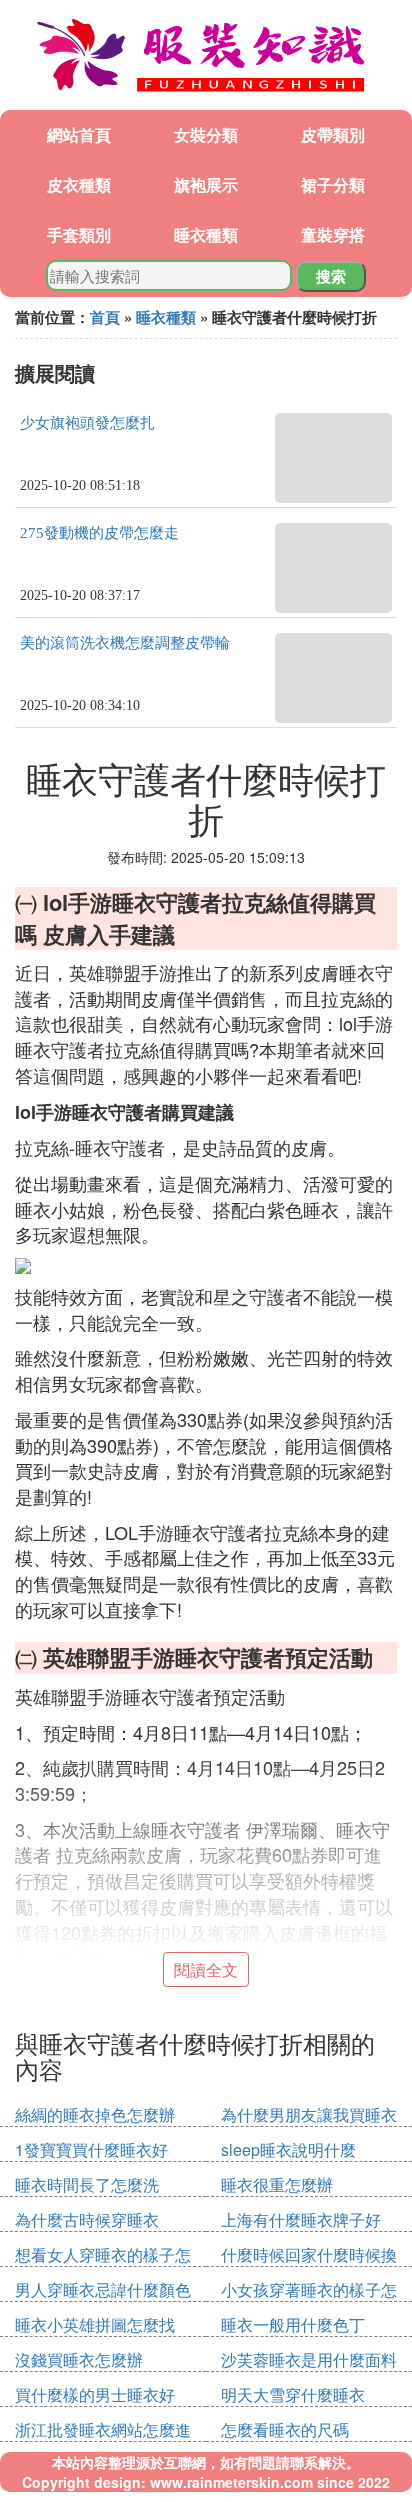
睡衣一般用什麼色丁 (293, 2324)
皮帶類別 (333, 134)
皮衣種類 (79, 184)
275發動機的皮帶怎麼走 (99, 533)
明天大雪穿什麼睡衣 (293, 2394)
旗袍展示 (206, 184)
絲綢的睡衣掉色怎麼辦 (95, 2114)
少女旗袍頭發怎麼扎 (87, 423)
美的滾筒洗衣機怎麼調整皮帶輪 (125, 643)
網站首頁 (79, 134)
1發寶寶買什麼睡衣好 (91, 2149)
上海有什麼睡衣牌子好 (301, 2219)
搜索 (331, 276)
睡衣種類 (206, 234)
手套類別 (79, 234)
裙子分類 (333, 184)
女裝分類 (206, 134)
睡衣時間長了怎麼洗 (87, 2184)
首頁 (105, 317)
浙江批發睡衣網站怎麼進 (103, 2429)
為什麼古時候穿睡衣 (87, 2219)
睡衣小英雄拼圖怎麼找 (95, 2324)
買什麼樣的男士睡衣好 (95, 2394)
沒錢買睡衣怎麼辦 (79, 2359)
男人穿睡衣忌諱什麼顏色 (103, 2289)
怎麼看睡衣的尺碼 (285, 2429)
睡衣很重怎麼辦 (277, 2184)
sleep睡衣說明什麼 (288, 2149)
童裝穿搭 (333, 234)
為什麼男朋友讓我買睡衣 (309, 2114)
